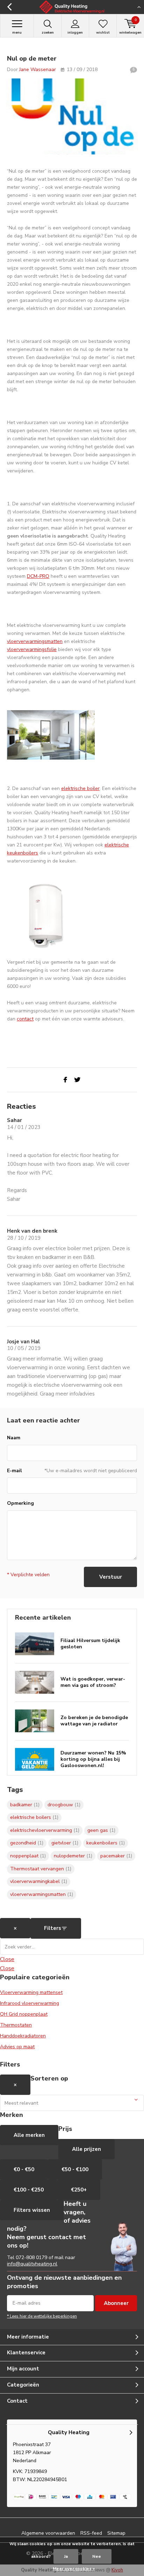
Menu (17, 33)
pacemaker (116, 1856)
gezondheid (27, 1843)
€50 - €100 (75, 2169)
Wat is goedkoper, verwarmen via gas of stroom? (93, 1682)
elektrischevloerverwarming (45, 1830)
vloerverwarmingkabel (39, 1881)
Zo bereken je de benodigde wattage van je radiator (94, 1721)
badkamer (25, 1805)
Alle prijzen (87, 2149)
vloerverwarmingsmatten (35, 641)
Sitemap (116, 2533)
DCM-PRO (38, 576)
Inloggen (75, 33)
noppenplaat (28, 1856)
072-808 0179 (31, 2258)
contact (25, 1019)
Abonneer (116, 2303)
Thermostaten (16, 2025)
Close (7, 1959)
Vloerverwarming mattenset (31, 1992)
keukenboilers (106, 1843)
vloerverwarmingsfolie (32, 649)
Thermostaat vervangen (41, 1869)
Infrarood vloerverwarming (30, 2003)
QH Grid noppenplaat (24, 2014)
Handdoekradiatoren (23, 2036)
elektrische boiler (80, 788)
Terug (9, 7)
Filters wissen (32, 2210)
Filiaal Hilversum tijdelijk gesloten (90, 1644)
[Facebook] (65, 1080)
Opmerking (20, 1503)
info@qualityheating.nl (32, 2264)
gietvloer (65, 1843)
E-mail (15, 1471)
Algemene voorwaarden (48, 2533)
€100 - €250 (29, 2190)
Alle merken (29, 2135)
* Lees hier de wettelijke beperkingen (42, 2316)
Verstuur (111, 1577)
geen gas (101, 1830)
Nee (97, 2556)
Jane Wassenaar (38, 70)
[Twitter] (77, 1080)
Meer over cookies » (74, 2569)
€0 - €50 (24, 2169)
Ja (66, 2556)
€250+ (79, 2190)
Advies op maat (17, 2047)
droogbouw (64, 1805)
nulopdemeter (73, 1856)
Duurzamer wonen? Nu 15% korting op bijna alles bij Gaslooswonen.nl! (93, 1759)
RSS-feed (91, 2533)
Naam (14, 1438)
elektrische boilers (34, 1817)
